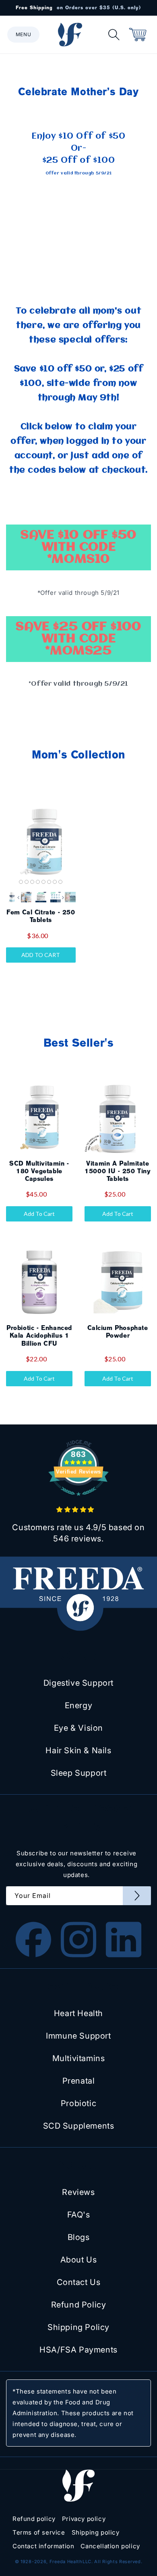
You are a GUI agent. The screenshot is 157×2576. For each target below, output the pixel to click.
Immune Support (78, 2036)
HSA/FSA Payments (78, 2350)
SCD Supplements (79, 2126)
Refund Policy (79, 2305)
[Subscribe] (137, 1896)
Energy (79, 1705)
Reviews (78, 2192)
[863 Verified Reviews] (78, 1500)
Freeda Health (66, 2562)
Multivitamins (79, 2058)
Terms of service (39, 2532)
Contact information (43, 2546)
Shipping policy (96, 2532)
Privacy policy (84, 2519)
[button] (23, 35)
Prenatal (79, 2081)
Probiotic (78, 2103)
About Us (79, 2260)
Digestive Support (78, 1683)
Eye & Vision (78, 1728)
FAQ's (79, 2215)
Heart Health (78, 2013)
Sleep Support (79, 1773)
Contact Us (79, 2282)
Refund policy (34, 2519)
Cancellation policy (110, 2546)
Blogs (79, 2237)
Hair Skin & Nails (78, 1750)
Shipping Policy (78, 2327)
